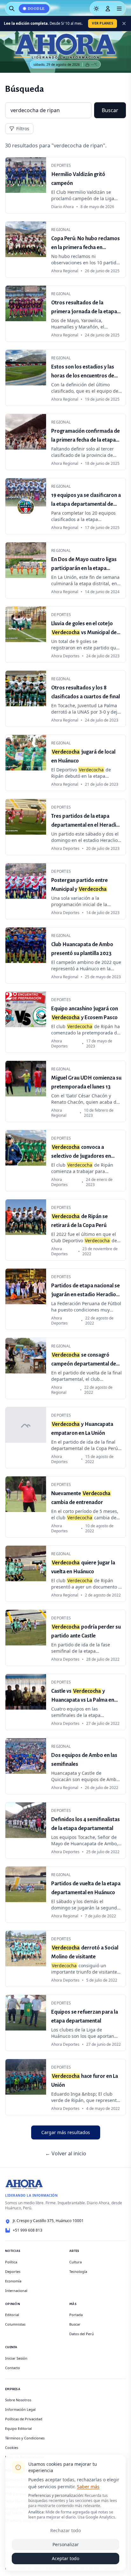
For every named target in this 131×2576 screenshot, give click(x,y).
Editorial (12, 2315)
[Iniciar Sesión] (108, 9)
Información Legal (20, 2409)
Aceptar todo (65, 2558)
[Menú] (119, 9)
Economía (13, 2281)
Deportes (13, 2271)
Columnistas (15, 2324)
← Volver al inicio (66, 2153)
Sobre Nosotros (18, 2400)
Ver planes (103, 23)
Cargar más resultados (66, 2132)
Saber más (88, 2487)
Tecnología (78, 2271)
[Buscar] (12, 9)
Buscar (110, 110)
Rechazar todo (65, 2530)
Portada (76, 2315)
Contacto (13, 2368)
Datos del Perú (82, 2334)
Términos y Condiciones (25, 2438)
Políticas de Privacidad (24, 2419)
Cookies (12, 2447)
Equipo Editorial (18, 2428)
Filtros (23, 129)
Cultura (76, 2262)
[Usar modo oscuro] (96, 9)
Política (11, 2262)
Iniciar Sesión (16, 2358)
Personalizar (66, 2544)
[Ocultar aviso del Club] (124, 24)
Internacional (16, 2291)
